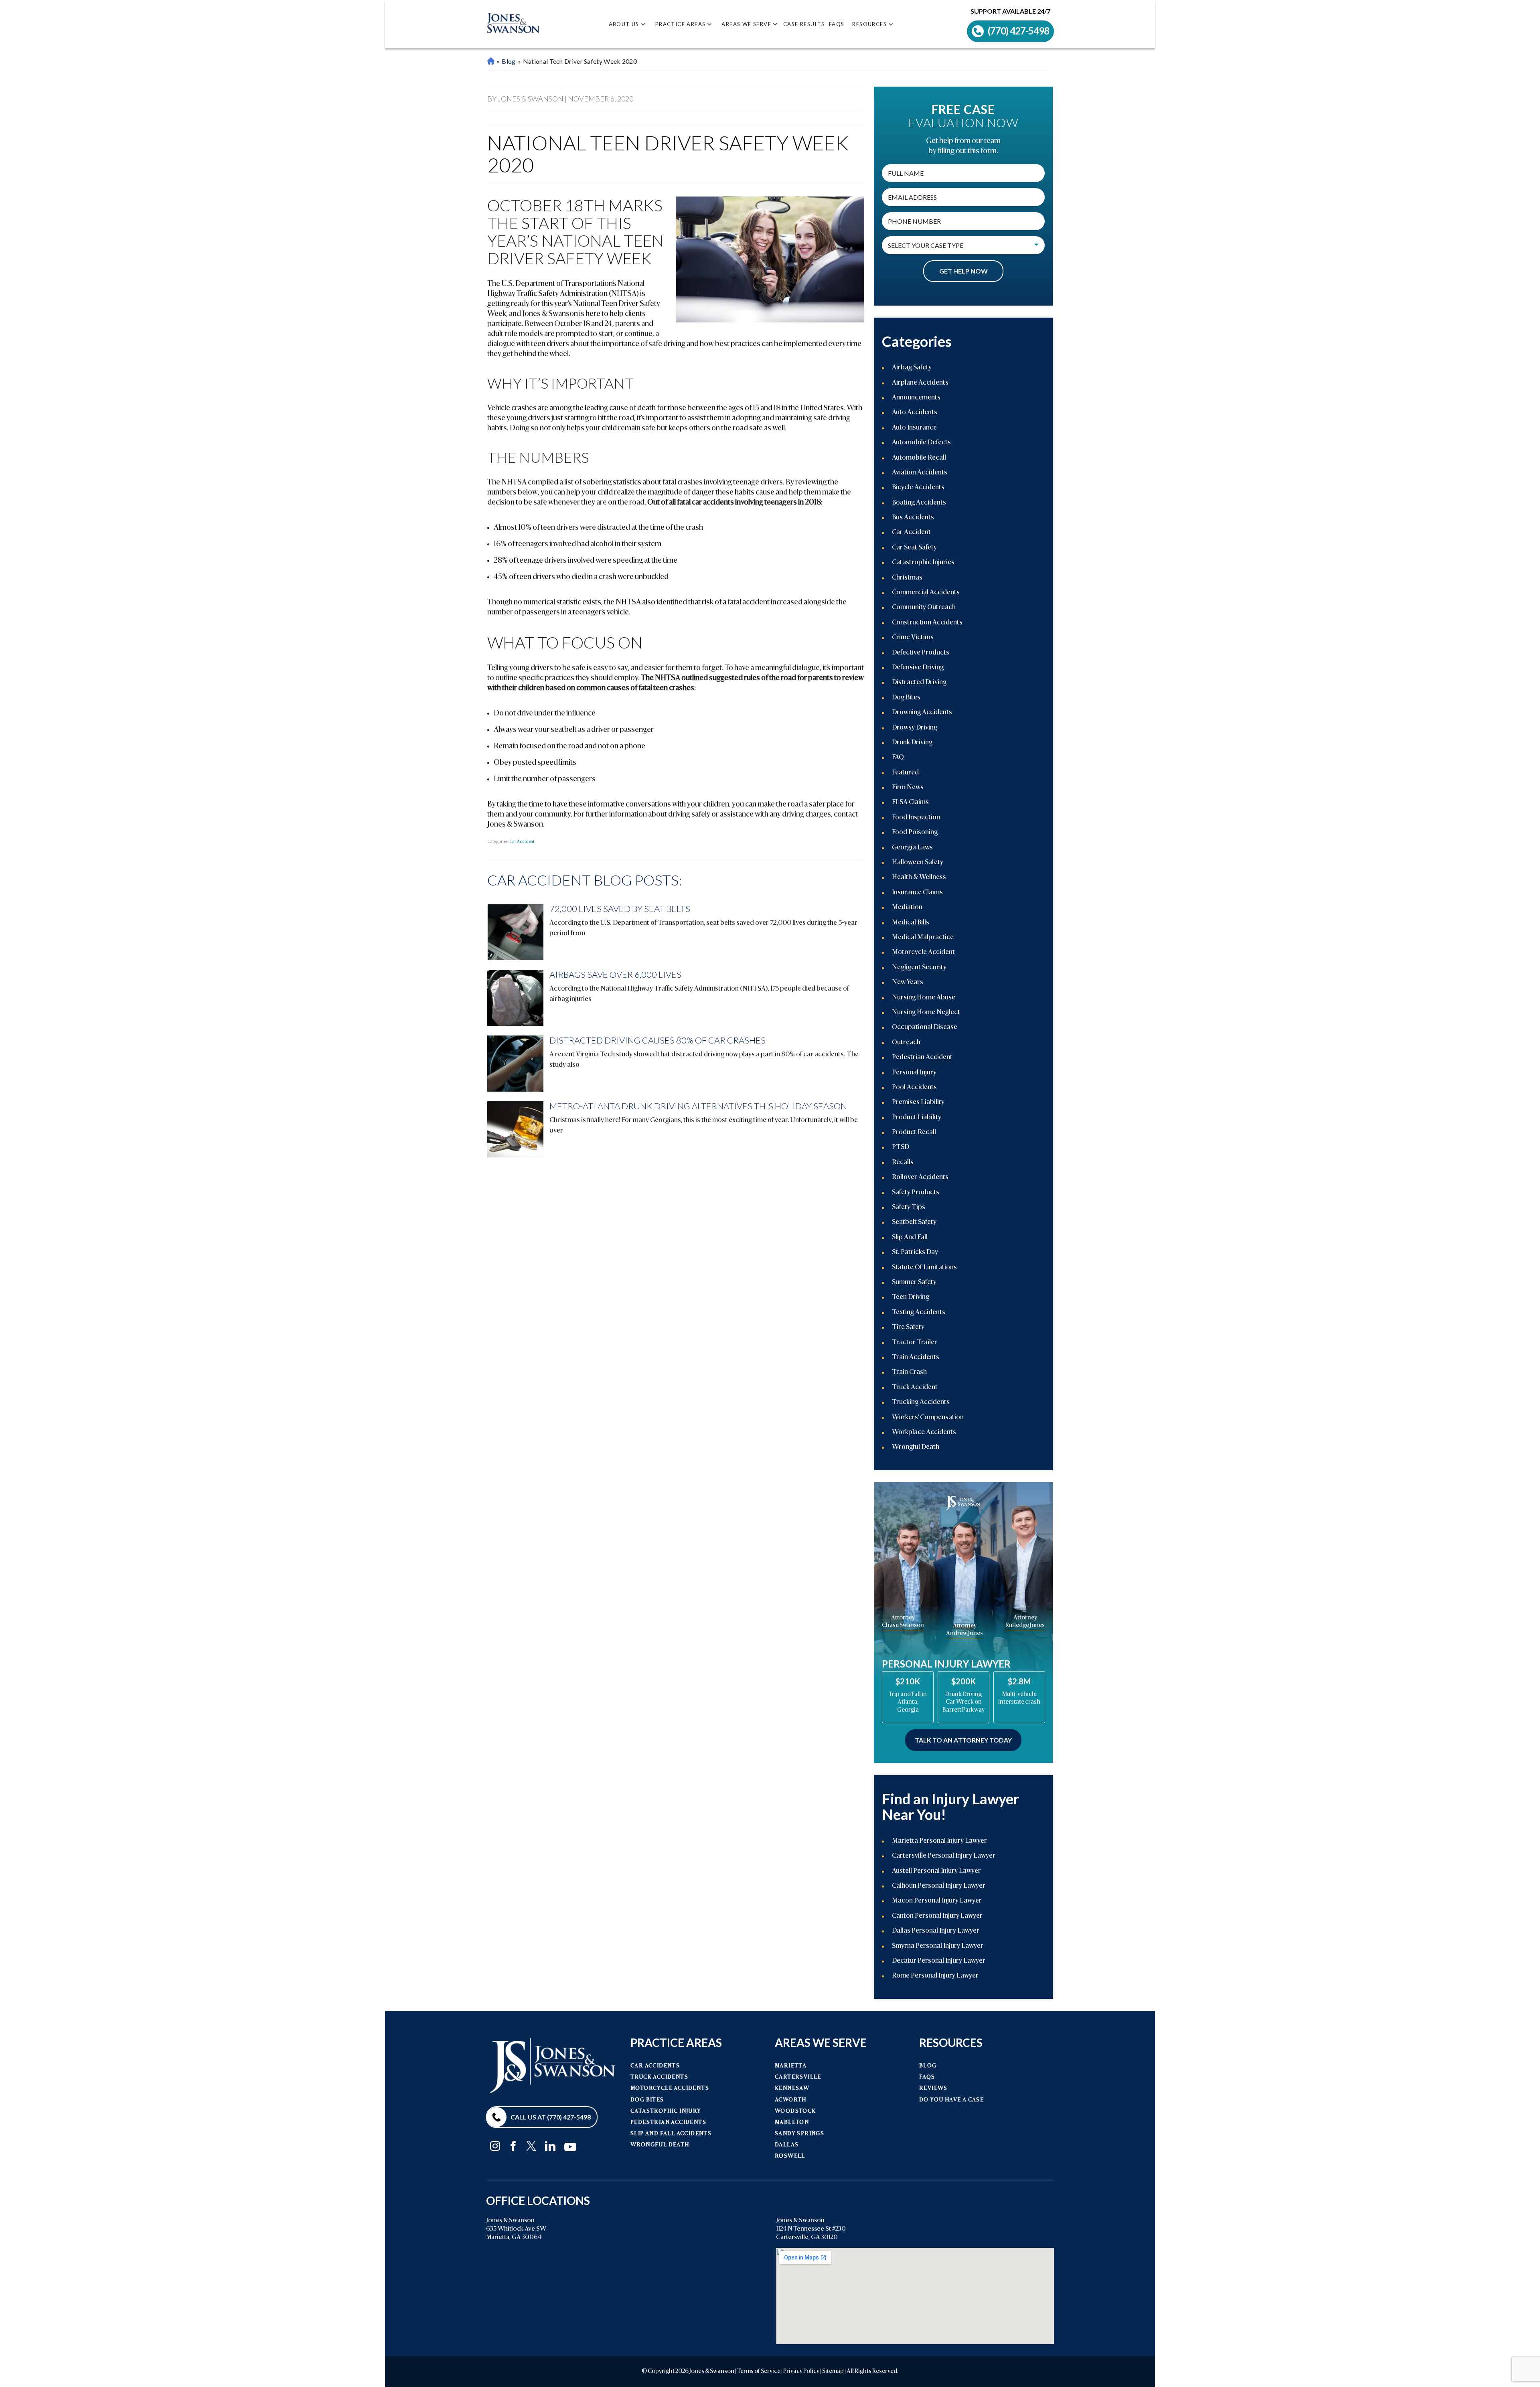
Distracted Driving (919, 683)
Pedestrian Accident (922, 1058)
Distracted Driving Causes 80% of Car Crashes (658, 1040)
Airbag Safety (912, 368)
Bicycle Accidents (918, 488)
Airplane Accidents (920, 383)
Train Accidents (916, 1358)
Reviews (933, 2088)
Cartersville (798, 2077)
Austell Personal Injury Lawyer (936, 1871)
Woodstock (795, 2111)
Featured (905, 773)
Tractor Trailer (915, 1343)
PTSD (901, 1147)
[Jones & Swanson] (513, 24)
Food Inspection (916, 818)
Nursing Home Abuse (924, 998)
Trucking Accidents (921, 1402)
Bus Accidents (913, 518)
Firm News (908, 788)
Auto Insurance (914, 428)
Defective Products (921, 653)
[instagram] (495, 2146)
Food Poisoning (915, 833)
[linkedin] (550, 2146)
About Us (624, 24)
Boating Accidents (919, 503)
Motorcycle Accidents (670, 2088)
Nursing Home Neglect (926, 1013)
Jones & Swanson (712, 2371)
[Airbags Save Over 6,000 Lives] (515, 998)
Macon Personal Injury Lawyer (937, 1901)
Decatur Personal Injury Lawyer (939, 1961)
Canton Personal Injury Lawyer (937, 1916)
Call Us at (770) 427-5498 (551, 2117)
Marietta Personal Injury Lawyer (491, 62)
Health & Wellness (919, 877)
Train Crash (909, 1372)
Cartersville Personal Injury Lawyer (944, 1856)
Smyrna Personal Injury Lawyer (938, 1946)
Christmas (907, 578)
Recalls (903, 1163)
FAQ (898, 758)
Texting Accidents (919, 1313)
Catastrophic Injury (666, 2111)
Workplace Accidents (924, 1433)
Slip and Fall (910, 1238)
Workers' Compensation (928, 1418)
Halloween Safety (918, 863)
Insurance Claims (917, 893)
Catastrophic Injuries (923, 563)
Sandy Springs (799, 2134)
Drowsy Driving (915, 728)
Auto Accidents (915, 413)
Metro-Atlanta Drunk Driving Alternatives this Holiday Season (698, 1106)
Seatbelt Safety (914, 1222)
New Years (908, 983)
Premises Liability (918, 1102)
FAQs (837, 24)
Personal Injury (914, 1073)
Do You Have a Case (951, 2100)
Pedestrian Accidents (668, 2123)
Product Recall (914, 1133)
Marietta (791, 2066)
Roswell (790, 2156)
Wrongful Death (916, 1447)
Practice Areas (681, 24)
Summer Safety (914, 1283)
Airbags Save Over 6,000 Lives (615, 974)
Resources (869, 24)
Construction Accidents (927, 623)
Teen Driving (911, 1297)
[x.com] (531, 2146)
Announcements (916, 398)
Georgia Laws (912, 848)
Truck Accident (915, 1388)
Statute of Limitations (924, 1268)
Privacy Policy (801, 2371)
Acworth (791, 2100)
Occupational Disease (925, 1027)
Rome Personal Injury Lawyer (935, 1976)
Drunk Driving (912, 743)
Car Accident (522, 842)
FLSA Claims (910, 802)
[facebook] (513, 2146)
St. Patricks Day (915, 1252)
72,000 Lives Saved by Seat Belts (620, 909)
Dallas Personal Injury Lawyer (936, 1931)
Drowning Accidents (922, 713)
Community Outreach (924, 608)
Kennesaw (792, 2088)
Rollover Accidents (920, 1177)
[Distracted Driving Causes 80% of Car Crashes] (515, 1064)
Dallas (787, 2145)
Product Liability (917, 1118)
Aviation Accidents (920, 473)
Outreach (906, 1043)
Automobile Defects (921, 443)
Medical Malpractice (923, 938)
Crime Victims (913, 638)
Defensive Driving (918, 668)
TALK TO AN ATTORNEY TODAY (963, 1740)
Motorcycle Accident (923, 952)
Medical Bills (911, 923)
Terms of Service (759, 2371)
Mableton (792, 2123)
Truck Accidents (659, 2077)
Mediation (907, 908)
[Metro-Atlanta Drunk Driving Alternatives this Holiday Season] (515, 1129)
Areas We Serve (746, 24)
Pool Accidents (914, 1088)
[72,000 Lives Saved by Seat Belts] (515, 932)
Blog (509, 61)
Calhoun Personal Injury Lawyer (939, 1886)
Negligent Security (919, 968)
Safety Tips (909, 1208)
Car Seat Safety (914, 548)
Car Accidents (655, 2066)
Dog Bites (906, 698)
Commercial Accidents (926, 593)
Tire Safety (908, 1327)
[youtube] (570, 2145)
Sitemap (833, 2371)
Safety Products (916, 1193)
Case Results (804, 24)
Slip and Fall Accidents (671, 2134)
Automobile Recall (919, 458)
